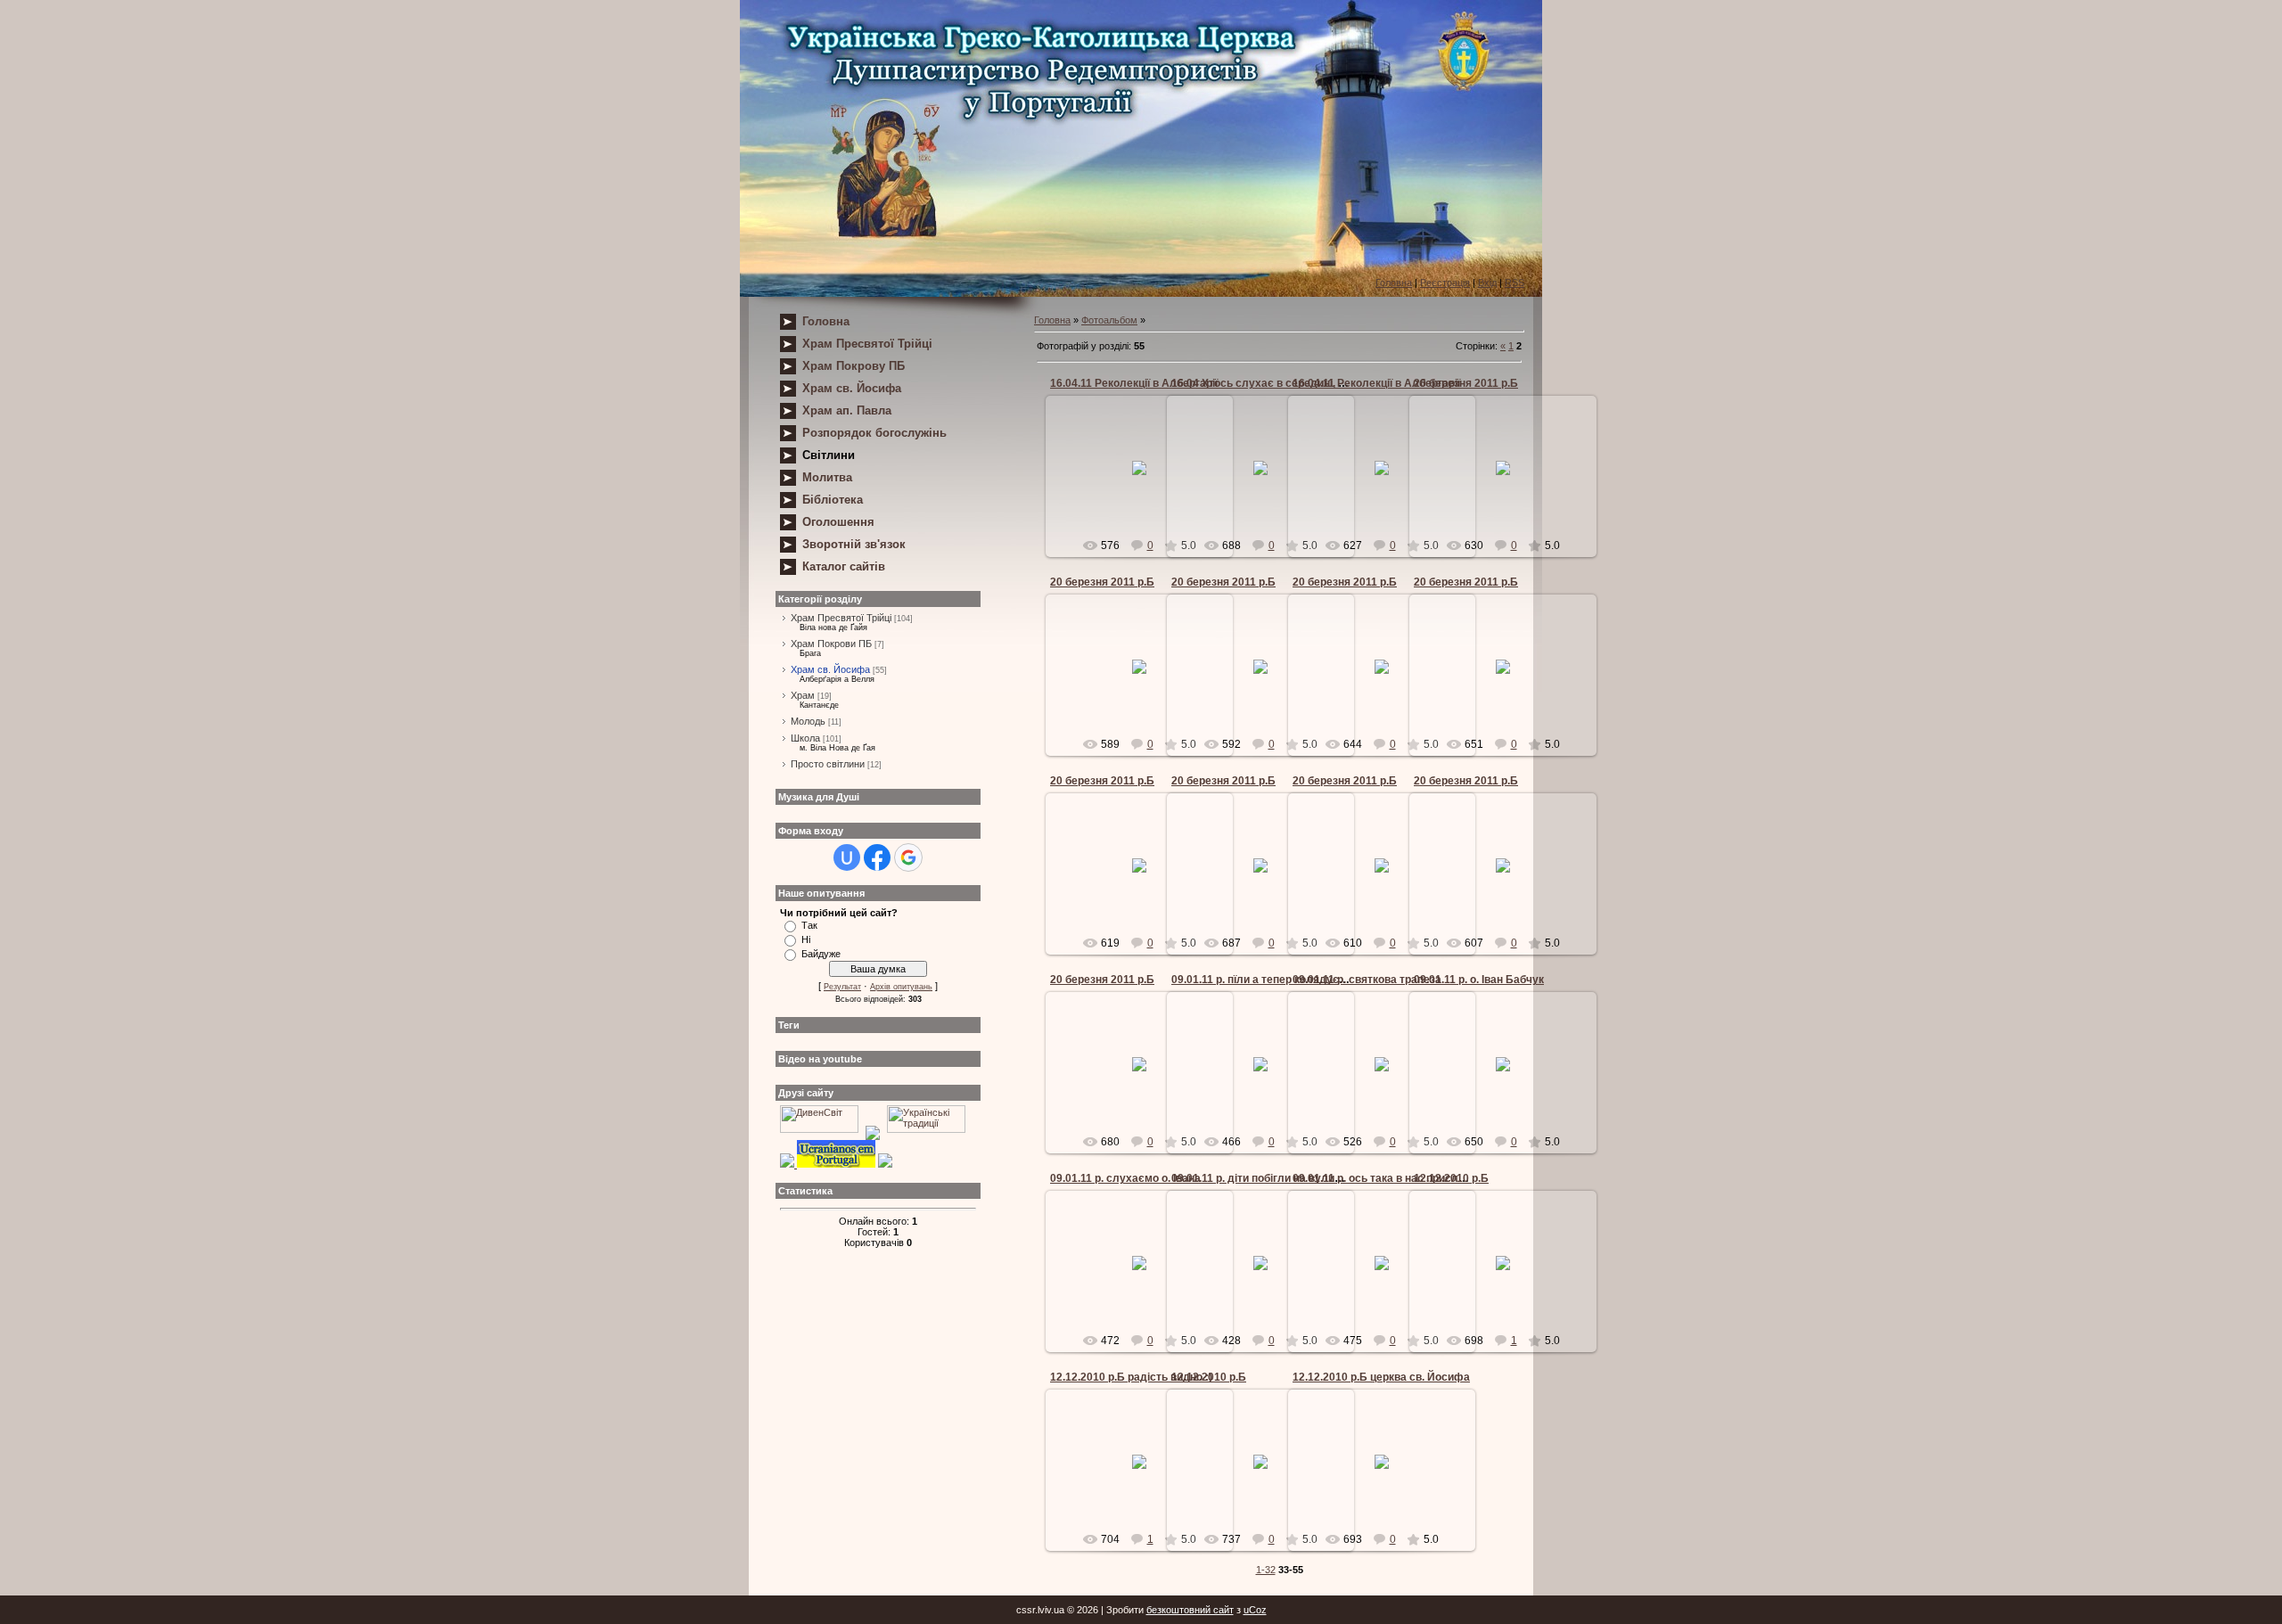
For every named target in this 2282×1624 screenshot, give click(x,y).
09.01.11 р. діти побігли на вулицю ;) (1265, 1178)
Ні (806, 939)
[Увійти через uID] (847, 857)
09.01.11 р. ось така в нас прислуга (1384, 1178)
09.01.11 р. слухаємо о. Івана (1125, 1178)
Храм (803, 695)
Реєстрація (1445, 283)
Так (809, 925)
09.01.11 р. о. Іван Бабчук (1479, 980)
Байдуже (821, 954)
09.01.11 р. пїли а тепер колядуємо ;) (1267, 980)
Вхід (1487, 283)
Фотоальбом (1109, 320)
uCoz (1255, 1610)
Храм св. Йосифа (830, 669)
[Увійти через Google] (908, 857)
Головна (1394, 283)
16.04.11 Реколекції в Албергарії (1134, 383)
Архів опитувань (901, 987)
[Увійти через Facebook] (877, 857)
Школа (805, 738)
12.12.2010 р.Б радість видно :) (1131, 1377)
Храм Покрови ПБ (831, 644)
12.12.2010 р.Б (1451, 1178)
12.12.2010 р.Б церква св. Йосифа (1381, 1377)
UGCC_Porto (1147, 482)
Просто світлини (828, 764)
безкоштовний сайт (1190, 1610)
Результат (842, 987)
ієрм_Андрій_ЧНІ (1511, 482)
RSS (1514, 283)
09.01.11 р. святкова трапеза (1367, 980)
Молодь (808, 721)
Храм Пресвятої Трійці (841, 618)
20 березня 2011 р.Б (1466, 383)
